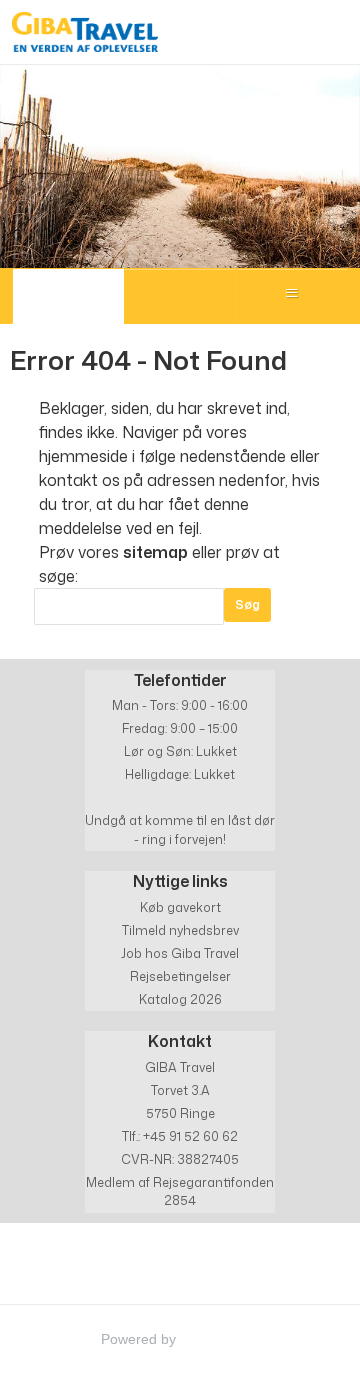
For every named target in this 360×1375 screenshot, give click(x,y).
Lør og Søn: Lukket (180, 751)
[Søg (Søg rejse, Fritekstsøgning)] (180, 296)
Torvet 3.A (180, 1090)
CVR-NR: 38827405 (180, 1159)
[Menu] (292, 296)
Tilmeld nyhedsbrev (180, 930)
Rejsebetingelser (180, 976)
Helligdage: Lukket (180, 774)
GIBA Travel (180, 1067)
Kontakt (180, 1041)
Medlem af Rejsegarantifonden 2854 (180, 1191)
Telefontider (180, 680)
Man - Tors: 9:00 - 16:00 (180, 705)
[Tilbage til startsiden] (85, 32)
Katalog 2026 (180, 999)
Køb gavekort (180, 907)
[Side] (68, 296)
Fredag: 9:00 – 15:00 (180, 728)
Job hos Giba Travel (180, 953)
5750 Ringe (180, 1113)
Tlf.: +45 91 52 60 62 (180, 1136)
